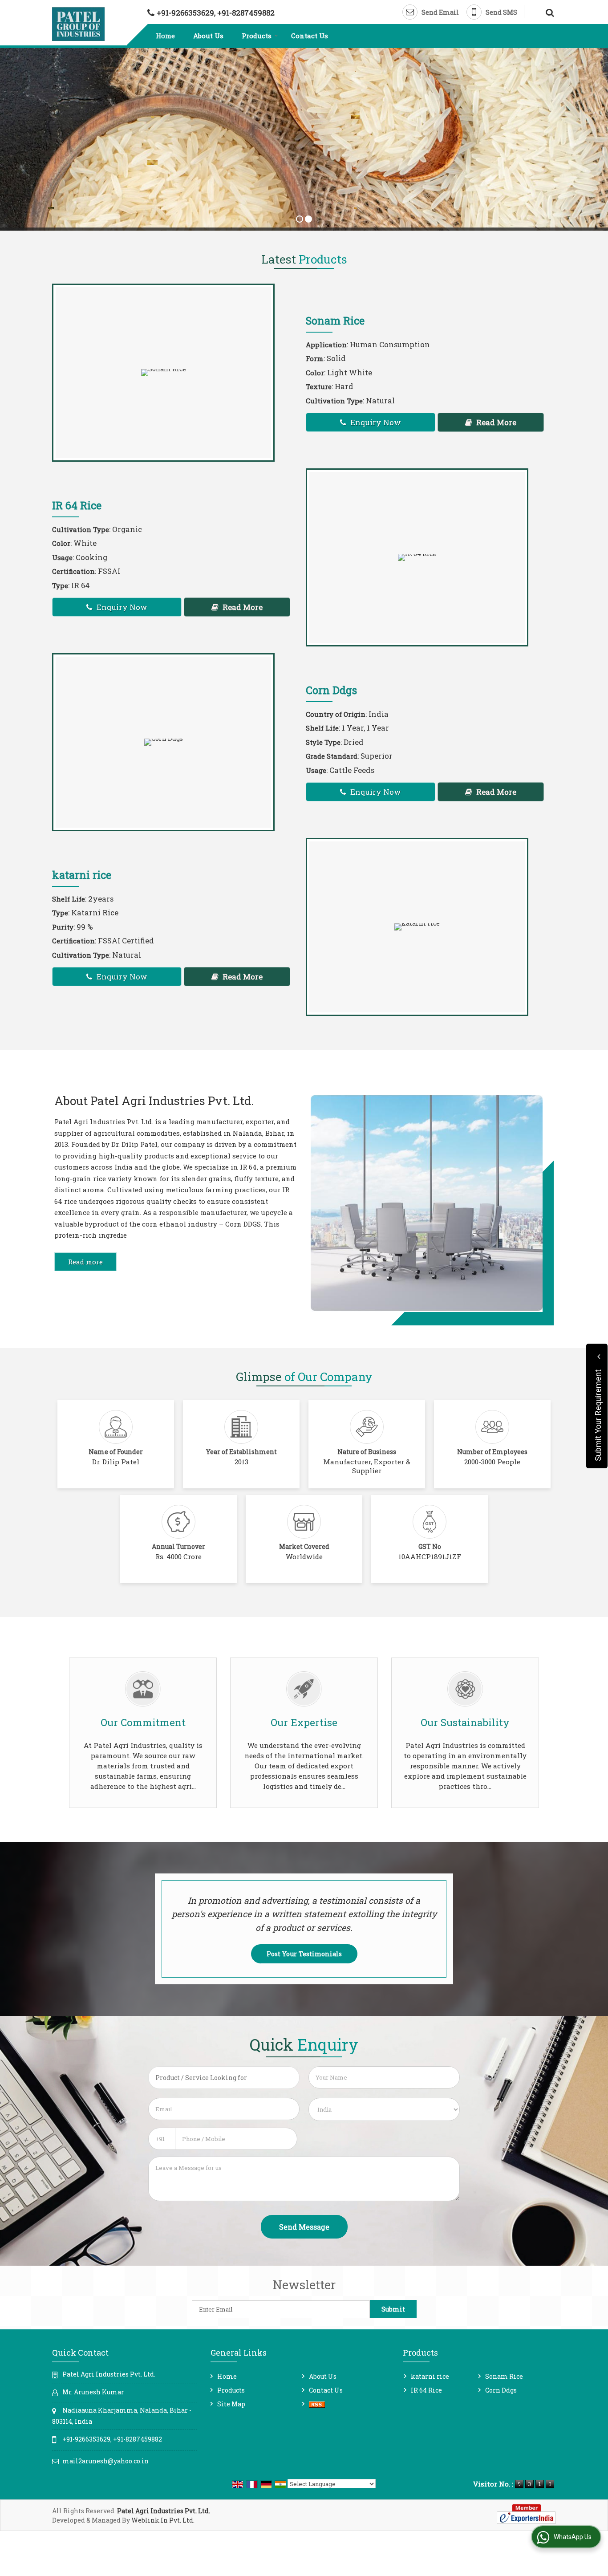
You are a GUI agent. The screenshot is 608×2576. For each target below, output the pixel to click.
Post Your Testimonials (304, 1954)
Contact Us (310, 36)
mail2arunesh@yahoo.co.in (105, 2461)
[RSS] (317, 2404)
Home (165, 36)
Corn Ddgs (331, 690)
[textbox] (224, 2078)
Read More (495, 422)
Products (257, 36)
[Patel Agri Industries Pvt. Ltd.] (78, 24)
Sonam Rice (335, 320)
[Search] (549, 11)
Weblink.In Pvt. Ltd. (163, 2520)
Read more (85, 1262)
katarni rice (82, 875)
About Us (208, 36)
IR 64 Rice (77, 505)
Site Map (231, 2404)
